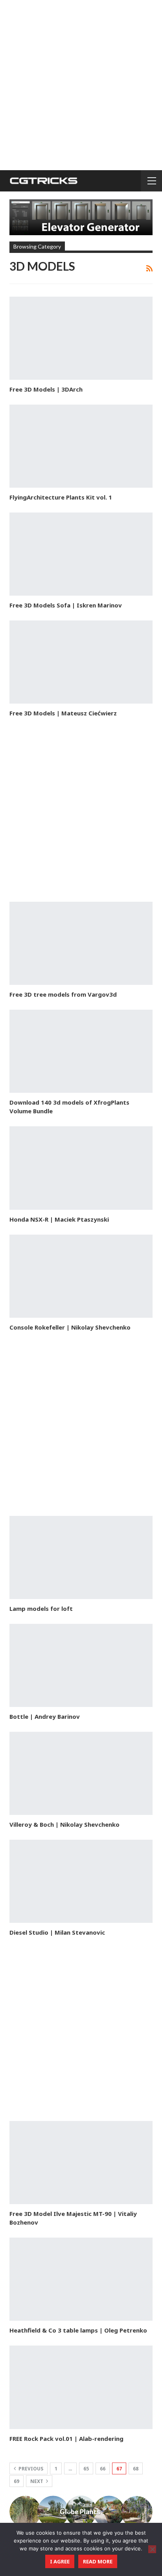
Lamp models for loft (41, 1608)
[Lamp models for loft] (81, 1557)
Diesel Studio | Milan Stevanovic (57, 1932)
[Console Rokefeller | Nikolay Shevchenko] (81, 1276)
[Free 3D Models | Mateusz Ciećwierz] (81, 662)
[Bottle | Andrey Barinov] (81, 1665)
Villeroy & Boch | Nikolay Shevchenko (64, 1824)
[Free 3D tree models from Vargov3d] (81, 943)
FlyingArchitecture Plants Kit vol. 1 (61, 497)
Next (37, 2481)
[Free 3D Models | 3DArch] (81, 338)
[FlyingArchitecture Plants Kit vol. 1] (81, 446)
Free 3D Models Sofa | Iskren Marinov (66, 605)
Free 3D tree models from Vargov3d (63, 994)
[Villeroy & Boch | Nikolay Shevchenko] (81, 1773)
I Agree (60, 2561)
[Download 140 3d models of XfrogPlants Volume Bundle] (81, 1051)
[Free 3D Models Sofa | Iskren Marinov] (81, 554)
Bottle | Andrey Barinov (45, 1716)
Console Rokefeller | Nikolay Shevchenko (70, 1327)
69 (17, 2481)
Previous (30, 2469)
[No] (152, 2549)
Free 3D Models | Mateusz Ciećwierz (63, 713)
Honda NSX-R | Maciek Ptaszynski (59, 1219)
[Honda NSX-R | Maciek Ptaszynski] (81, 1168)
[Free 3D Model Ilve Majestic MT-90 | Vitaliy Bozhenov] (81, 2163)
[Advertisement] (81, 85)
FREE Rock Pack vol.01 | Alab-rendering (66, 2439)
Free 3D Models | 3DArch (46, 389)
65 (86, 2469)
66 (103, 2469)
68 (136, 2469)
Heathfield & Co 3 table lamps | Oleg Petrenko (78, 2330)
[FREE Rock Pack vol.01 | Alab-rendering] (81, 2387)
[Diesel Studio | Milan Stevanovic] (81, 1881)
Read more (98, 2561)
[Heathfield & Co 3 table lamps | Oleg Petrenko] (81, 2279)
